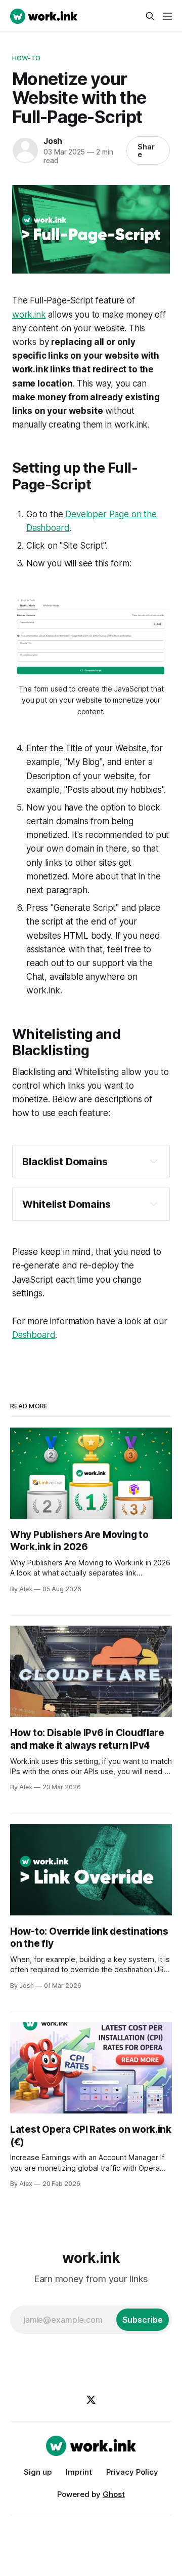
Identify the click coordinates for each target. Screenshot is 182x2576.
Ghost (114, 2494)
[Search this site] (150, 16)
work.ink (29, 315)
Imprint (79, 2472)
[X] (91, 2400)
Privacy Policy (132, 2472)
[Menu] (167, 16)
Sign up (38, 2472)
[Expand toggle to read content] (154, 1161)
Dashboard (34, 1335)
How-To (26, 58)
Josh (53, 141)
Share (146, 150)
